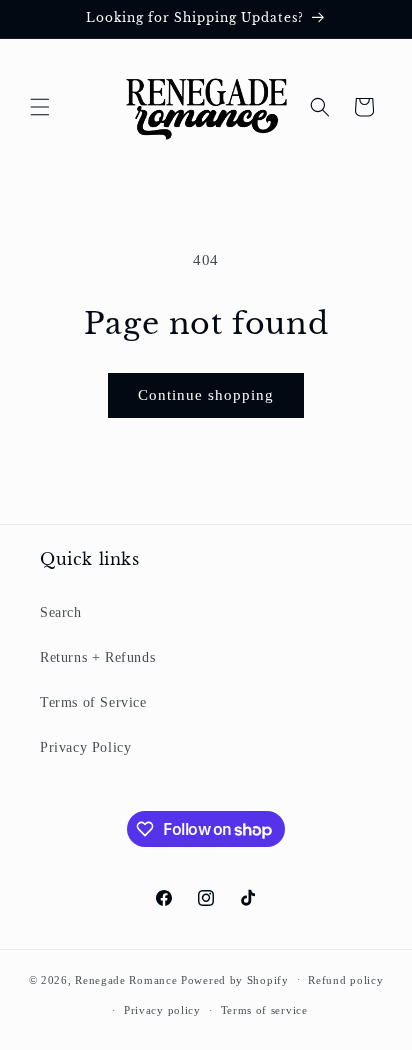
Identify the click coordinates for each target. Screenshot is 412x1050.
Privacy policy (162, 1010)
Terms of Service (93, 702)
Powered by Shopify (235, 979)
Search (61, 612)
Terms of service (264, 1010)
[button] (40, 107)
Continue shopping (206, 395)
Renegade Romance (126, 979)
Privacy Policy (85, 747)
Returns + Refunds (97, 657)
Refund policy (345, 980)
